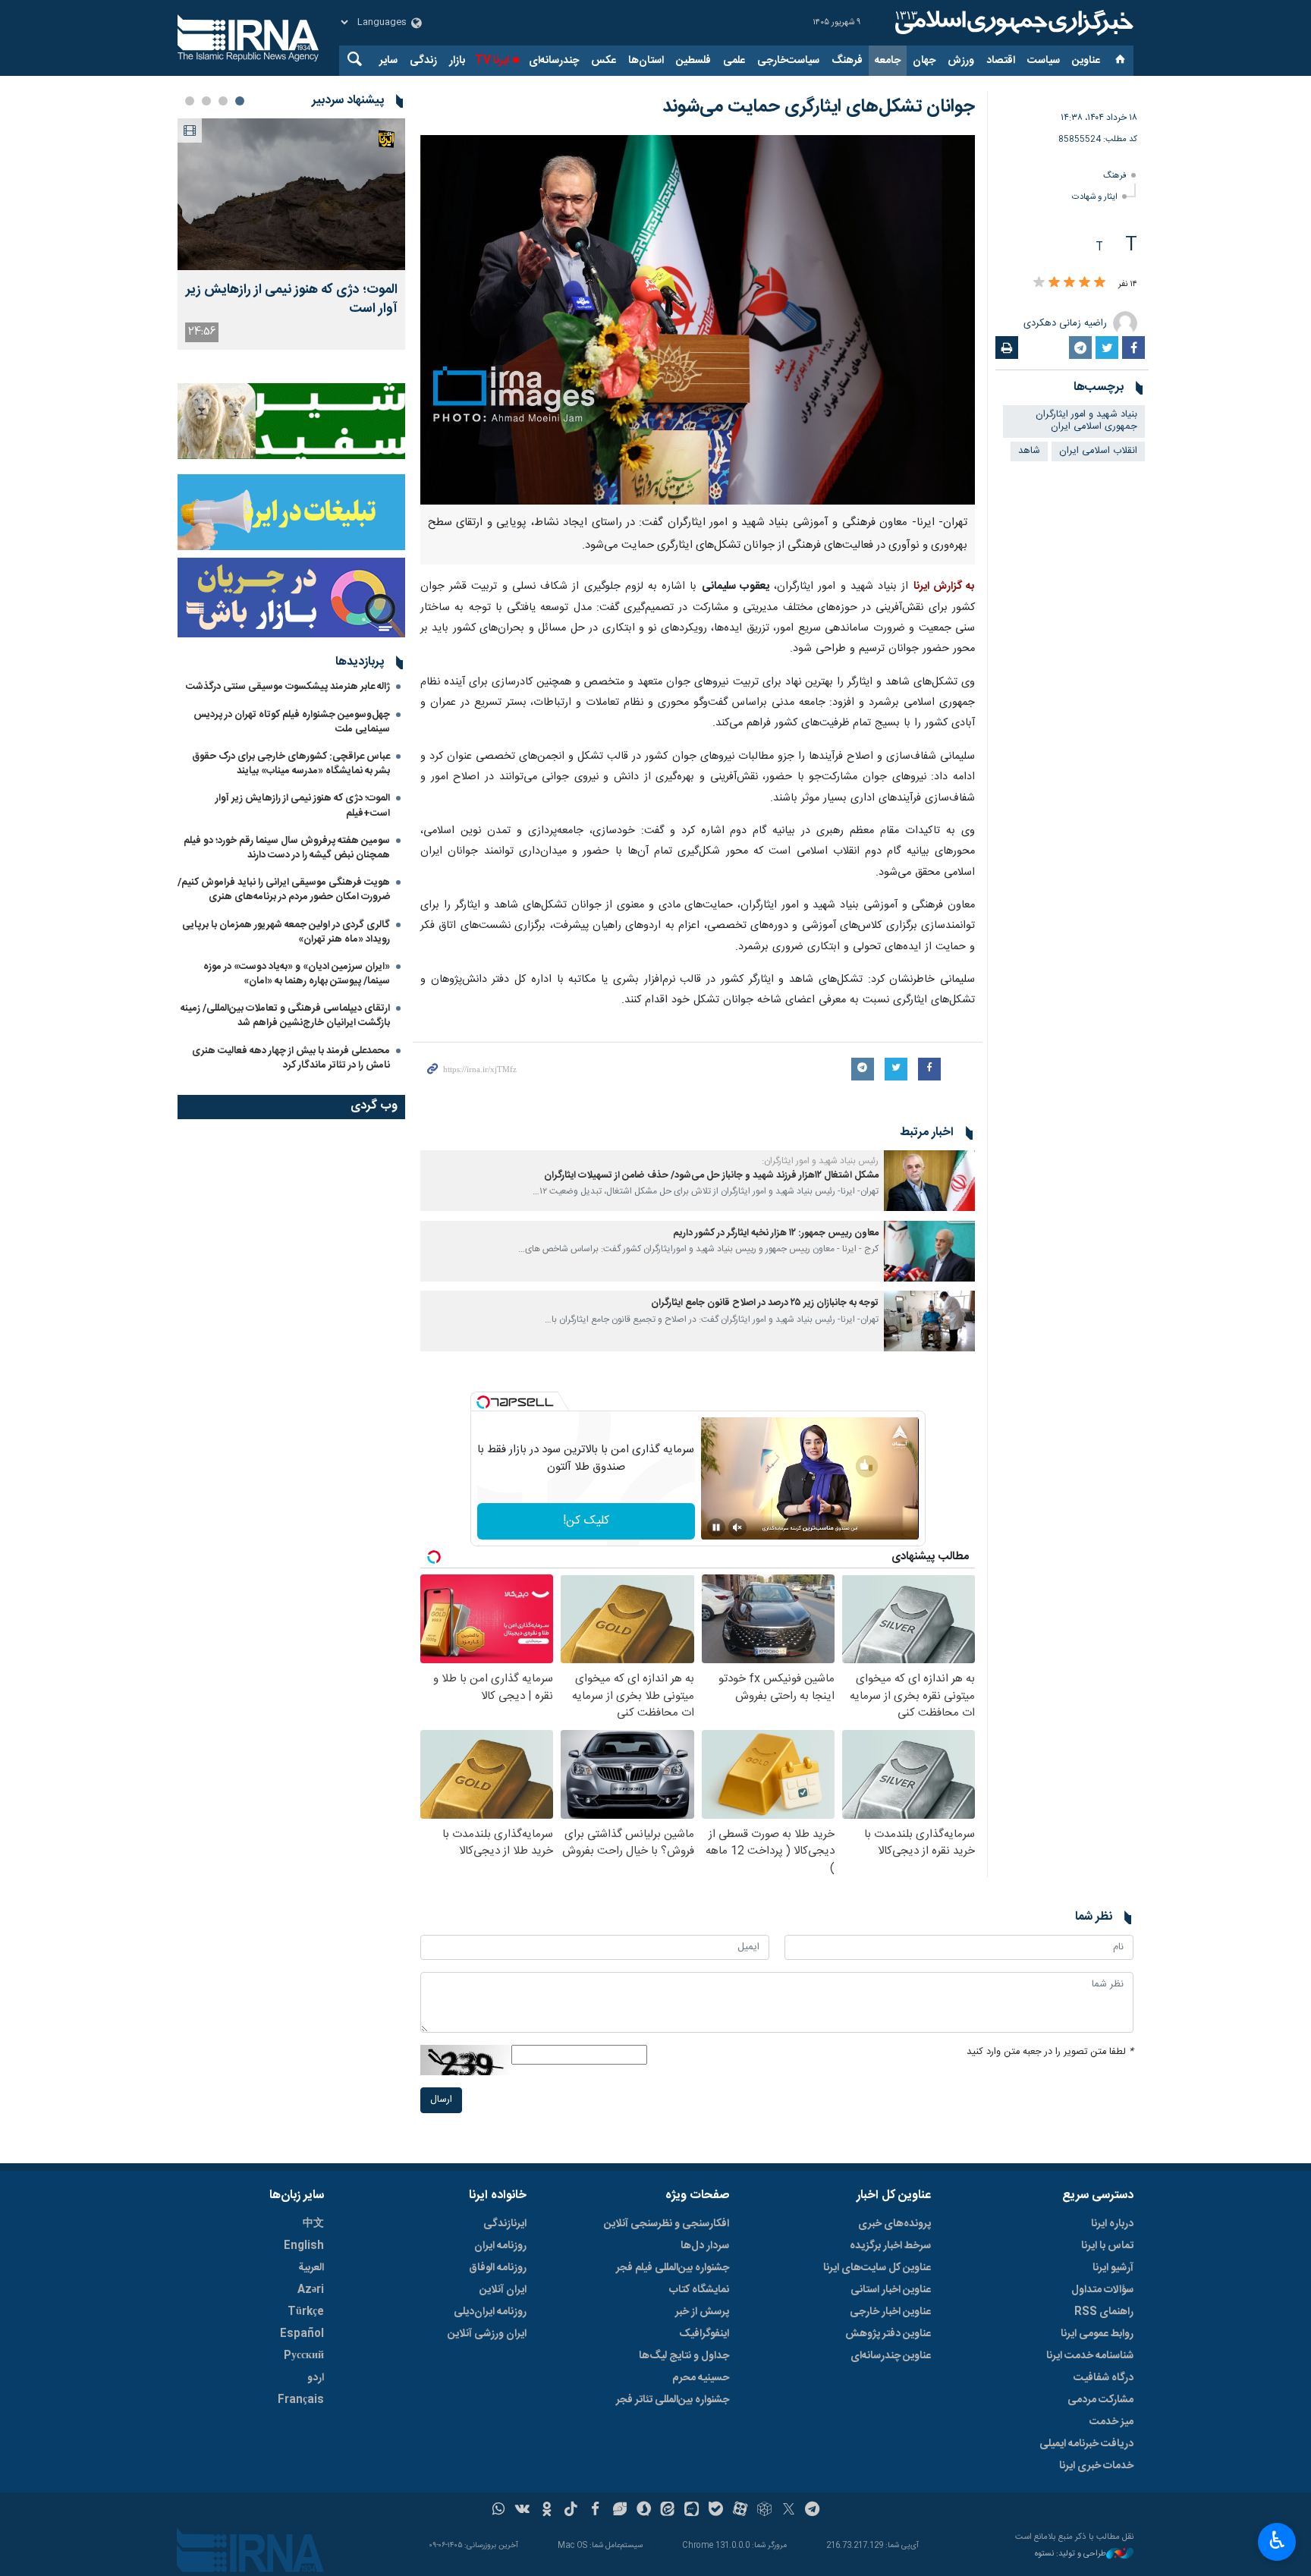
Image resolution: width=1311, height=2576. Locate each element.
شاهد (1029, 451)
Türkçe (306, 2312)
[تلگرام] (813, 2511)
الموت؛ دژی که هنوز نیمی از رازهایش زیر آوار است (292, 300)
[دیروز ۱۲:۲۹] (291, 194)
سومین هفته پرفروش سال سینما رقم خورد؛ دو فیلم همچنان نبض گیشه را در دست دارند (287, 848)
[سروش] (644, 2511)
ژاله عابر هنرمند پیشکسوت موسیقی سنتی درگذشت (288, 687)
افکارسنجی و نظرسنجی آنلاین (667, 2224)
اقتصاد (1001, 61)
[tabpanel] (291, 234)
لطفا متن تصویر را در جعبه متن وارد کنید (1050, 2052)
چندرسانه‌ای (554, 61)
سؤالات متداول (1102, 2290)
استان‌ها (646, 61)
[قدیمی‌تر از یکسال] (929, 1181)
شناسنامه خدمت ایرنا (1090, 2356)
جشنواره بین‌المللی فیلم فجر (673, 2268)
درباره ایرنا (1112, 2224)
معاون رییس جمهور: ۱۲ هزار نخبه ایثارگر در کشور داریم (776, 1233)
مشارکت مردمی (1100, 2400)
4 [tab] (190, 101)
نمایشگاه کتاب (699, 2290)
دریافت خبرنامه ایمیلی (1086, 2444)
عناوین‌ (1086, 61)
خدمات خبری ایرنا (1096, 2466)
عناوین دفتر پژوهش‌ (888, 2334)
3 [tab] (206, 101)
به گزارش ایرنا (944, 587)
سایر (388, 61)
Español (302, 2334)
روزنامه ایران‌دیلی (490, 2312)
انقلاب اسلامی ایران (1098, 451)
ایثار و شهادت (1095, 197)
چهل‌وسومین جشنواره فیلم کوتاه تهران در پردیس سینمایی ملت (292, 722)
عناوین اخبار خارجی (890, 2312)
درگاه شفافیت (1104, 2378)
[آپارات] (740, 2511)
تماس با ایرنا (1107, 2246)
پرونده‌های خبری (894, 2224)
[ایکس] (789, 2511)
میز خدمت (1111, 2422)
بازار (457, 61)
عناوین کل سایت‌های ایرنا (877, 2268)
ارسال (441, 2100)
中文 (313, 2224)
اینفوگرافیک (704, 2334)
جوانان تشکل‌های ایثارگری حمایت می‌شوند (819, 107)
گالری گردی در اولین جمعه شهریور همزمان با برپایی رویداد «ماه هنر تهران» (286, 932)
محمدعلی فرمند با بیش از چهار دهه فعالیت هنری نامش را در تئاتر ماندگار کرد (291, 1058)
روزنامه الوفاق (498, 2268)
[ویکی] (522, 2511)
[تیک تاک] (571, 2511)
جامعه (888, 61)
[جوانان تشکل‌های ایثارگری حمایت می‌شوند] (698, 320)
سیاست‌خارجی (788, 61)
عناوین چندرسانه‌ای (891, 2356)
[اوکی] (547, 2511)
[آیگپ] (692, 2511)
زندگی (423, 61)
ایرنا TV (492, 61)
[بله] (716, 2511)
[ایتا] (668, 2511)
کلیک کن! (586, 1521)
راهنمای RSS (1104, 2312)
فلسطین (693, 61)
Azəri (311, 2290)
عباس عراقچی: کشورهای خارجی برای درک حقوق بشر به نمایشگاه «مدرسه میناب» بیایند (291, 764)
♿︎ (1277, 2540)
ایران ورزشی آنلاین (487, 2334)
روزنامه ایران (500, 2246)
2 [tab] (223, 101)
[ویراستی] (619, 2511)
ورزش (961, 61)
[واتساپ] (499, 2511)
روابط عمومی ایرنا (1097, 2334)
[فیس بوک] (595, 2511)
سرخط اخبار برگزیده (890, 2246)
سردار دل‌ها (705, 2246)
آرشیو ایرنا (1113, 2268)
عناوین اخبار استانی (891, 2290)
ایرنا (1012, 23)
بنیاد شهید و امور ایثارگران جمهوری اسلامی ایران (1086, 421)
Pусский (304, 2356)
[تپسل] (483, 1402)
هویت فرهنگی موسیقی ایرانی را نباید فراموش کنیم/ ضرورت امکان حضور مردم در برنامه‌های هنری (284, 890)
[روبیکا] (764, 2511)
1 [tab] (240, 101)
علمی (734, 61)
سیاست (1044, 61)
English (304, 2246)
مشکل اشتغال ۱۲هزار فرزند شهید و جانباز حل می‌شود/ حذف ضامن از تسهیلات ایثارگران (711, 1176)
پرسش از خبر (702, 2312)
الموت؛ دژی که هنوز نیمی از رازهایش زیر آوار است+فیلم (303, 805)
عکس (604, 61)
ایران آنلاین (503, 2290)
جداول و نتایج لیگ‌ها (684, 2356)
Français (301, 2400)
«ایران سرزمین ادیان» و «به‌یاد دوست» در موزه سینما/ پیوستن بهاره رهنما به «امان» (297, 974)
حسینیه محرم (701, 2378)
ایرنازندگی (505, 2224)
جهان (924, 61)
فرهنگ (847, 61)
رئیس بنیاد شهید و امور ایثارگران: (820, 1161)
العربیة (311, 2268)
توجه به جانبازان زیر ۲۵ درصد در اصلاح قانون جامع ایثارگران (765, 1303)
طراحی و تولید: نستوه (1070, 2554)
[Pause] (716, 1527)
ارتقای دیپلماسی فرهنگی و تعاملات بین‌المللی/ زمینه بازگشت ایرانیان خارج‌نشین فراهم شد (285, 1016)
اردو (316, 2378)
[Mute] (737, 1527)
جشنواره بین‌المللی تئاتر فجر (673, 2400)
